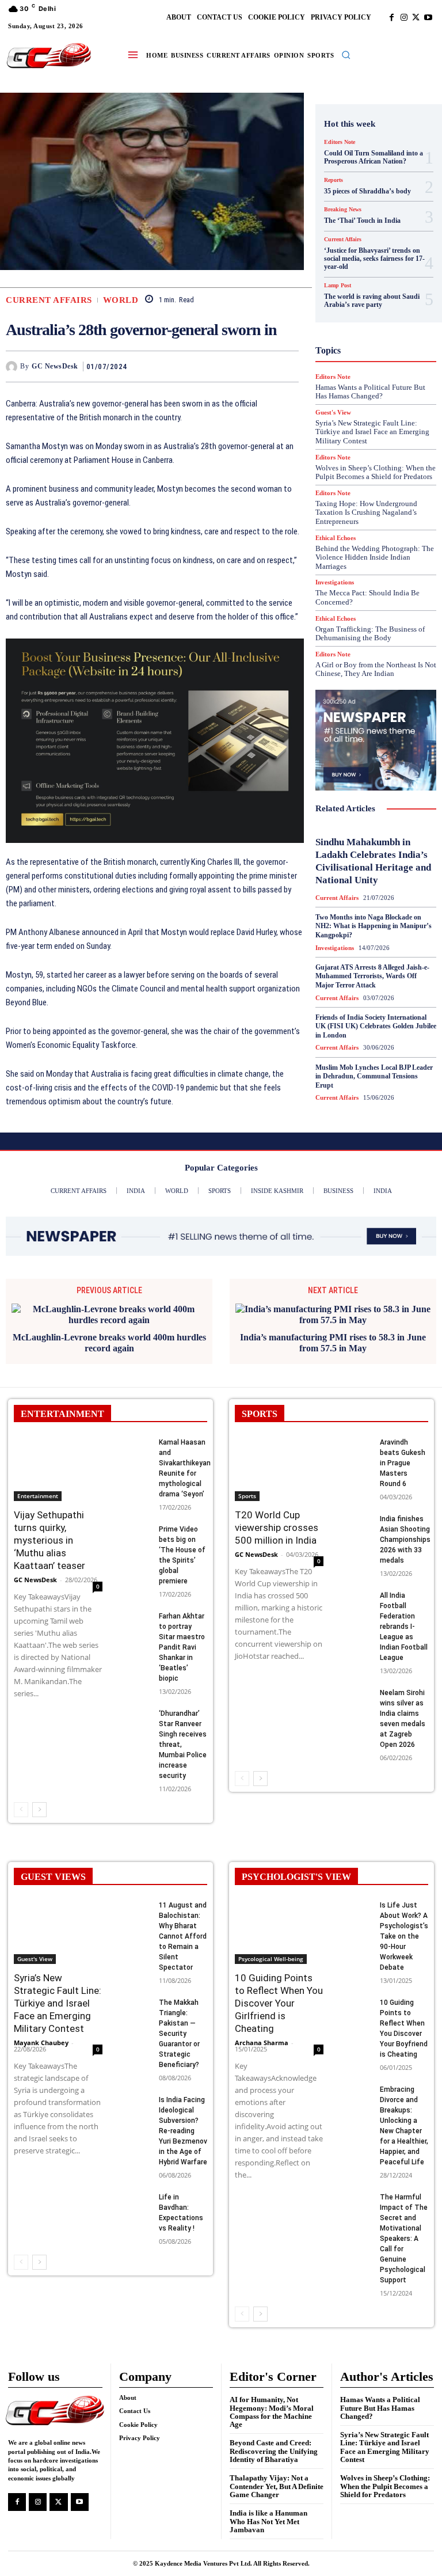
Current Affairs (49, 300)
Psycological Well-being (271, 1948)
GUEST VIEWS (53, 1866)
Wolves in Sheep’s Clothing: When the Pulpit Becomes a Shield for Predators (385, 2475)
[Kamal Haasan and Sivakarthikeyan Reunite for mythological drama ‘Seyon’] (134, 1437)
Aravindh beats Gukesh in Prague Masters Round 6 (403, 1452)
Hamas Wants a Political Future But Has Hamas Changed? (380, 2397)
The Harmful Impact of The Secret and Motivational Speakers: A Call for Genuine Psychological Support (404, 2228)
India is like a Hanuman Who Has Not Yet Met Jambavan (268, 2510)
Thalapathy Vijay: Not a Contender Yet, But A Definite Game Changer (277, 2475)
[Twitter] (416, 18)
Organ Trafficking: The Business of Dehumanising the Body (370, 634)
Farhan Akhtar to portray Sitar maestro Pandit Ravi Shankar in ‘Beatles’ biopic (182, 1636)
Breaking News (367, 192)
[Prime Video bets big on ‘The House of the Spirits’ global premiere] (134, 1524)
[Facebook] (392, 18)
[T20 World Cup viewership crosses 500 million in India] (279, 1458)
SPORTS (260, 1403)
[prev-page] (21, 1799)
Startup (360, 461)
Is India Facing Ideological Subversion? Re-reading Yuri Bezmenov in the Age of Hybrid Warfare (183, 2120)
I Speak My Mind (380, 316)
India (340, 326)
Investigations (361, 358)
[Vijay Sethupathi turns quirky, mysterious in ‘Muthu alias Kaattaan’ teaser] (58, 1458)
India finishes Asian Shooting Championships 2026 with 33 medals (405, 1529)
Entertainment (38, 1485)
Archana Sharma (262, 2032)
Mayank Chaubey (41, 2032)
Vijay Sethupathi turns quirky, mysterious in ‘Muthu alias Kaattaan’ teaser (49, 1529)
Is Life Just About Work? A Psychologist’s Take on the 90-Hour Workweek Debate (404, 1925)
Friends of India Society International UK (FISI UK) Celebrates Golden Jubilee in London (376, 1026)
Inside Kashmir (368, 347)
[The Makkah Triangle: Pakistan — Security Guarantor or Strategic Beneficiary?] (134, 1997)
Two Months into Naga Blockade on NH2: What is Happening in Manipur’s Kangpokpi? (374, 926)
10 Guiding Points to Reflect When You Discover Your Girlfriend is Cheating (279, 1992)
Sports (247, 1485)
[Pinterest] (261, 366)
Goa (346, 285)
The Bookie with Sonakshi (392, 482)
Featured (359, 275)
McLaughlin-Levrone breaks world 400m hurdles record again (109, 1331)
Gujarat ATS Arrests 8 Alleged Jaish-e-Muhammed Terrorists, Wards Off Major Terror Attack (372, 976)
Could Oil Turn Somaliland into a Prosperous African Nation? (374, 157)
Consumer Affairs (373, 202)
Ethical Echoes (336, 538)
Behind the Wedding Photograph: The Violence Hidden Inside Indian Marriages (375, 557)
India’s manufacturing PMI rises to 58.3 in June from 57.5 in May (333, 1331)
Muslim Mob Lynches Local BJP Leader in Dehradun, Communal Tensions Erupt (374, 1076)
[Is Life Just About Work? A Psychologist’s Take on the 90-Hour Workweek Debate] (355, 1900)
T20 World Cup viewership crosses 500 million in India (277, 1517)
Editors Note (340, 142)
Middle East (385, 368)
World (121, 300)
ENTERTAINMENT (62, 1403)
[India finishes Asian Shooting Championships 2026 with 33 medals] (355, 1514)
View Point (353, 492)
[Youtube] (428, 18)
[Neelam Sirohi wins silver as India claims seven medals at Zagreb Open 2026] (355, 1688)
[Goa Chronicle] (49, 56)
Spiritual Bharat (374, 451)
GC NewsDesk (55, 366)
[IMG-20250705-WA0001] (155, 740)
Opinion (384, 378)
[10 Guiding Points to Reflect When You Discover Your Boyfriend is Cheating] (355, 1997)
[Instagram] (404, 18)
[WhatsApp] (287, 366)
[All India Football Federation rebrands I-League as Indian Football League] (355, 1590)
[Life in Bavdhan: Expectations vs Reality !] (134, 2192)
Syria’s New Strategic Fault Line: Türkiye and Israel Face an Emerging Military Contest (58, 1992)
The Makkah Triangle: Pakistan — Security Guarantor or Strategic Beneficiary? (179, 2023)
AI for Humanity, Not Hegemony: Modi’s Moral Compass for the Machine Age (272, 2401)
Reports (349, 409)
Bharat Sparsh (354, 181)
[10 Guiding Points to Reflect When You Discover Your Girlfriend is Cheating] (279, 1921)
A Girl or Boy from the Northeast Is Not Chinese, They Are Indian (376, 669)
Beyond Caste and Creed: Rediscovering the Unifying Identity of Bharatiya (274, 2440)
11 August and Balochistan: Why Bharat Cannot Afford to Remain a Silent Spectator (183, 1925)
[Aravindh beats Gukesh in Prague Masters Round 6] (355, 1437)
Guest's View (378, 306)
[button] (346, 55)
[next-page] (39, 1799)
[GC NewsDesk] (13, 367)
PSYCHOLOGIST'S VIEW (296, 1866)
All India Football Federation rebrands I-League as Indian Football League (404, 1616)
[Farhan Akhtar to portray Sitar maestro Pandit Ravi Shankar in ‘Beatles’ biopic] (134, 1611)
